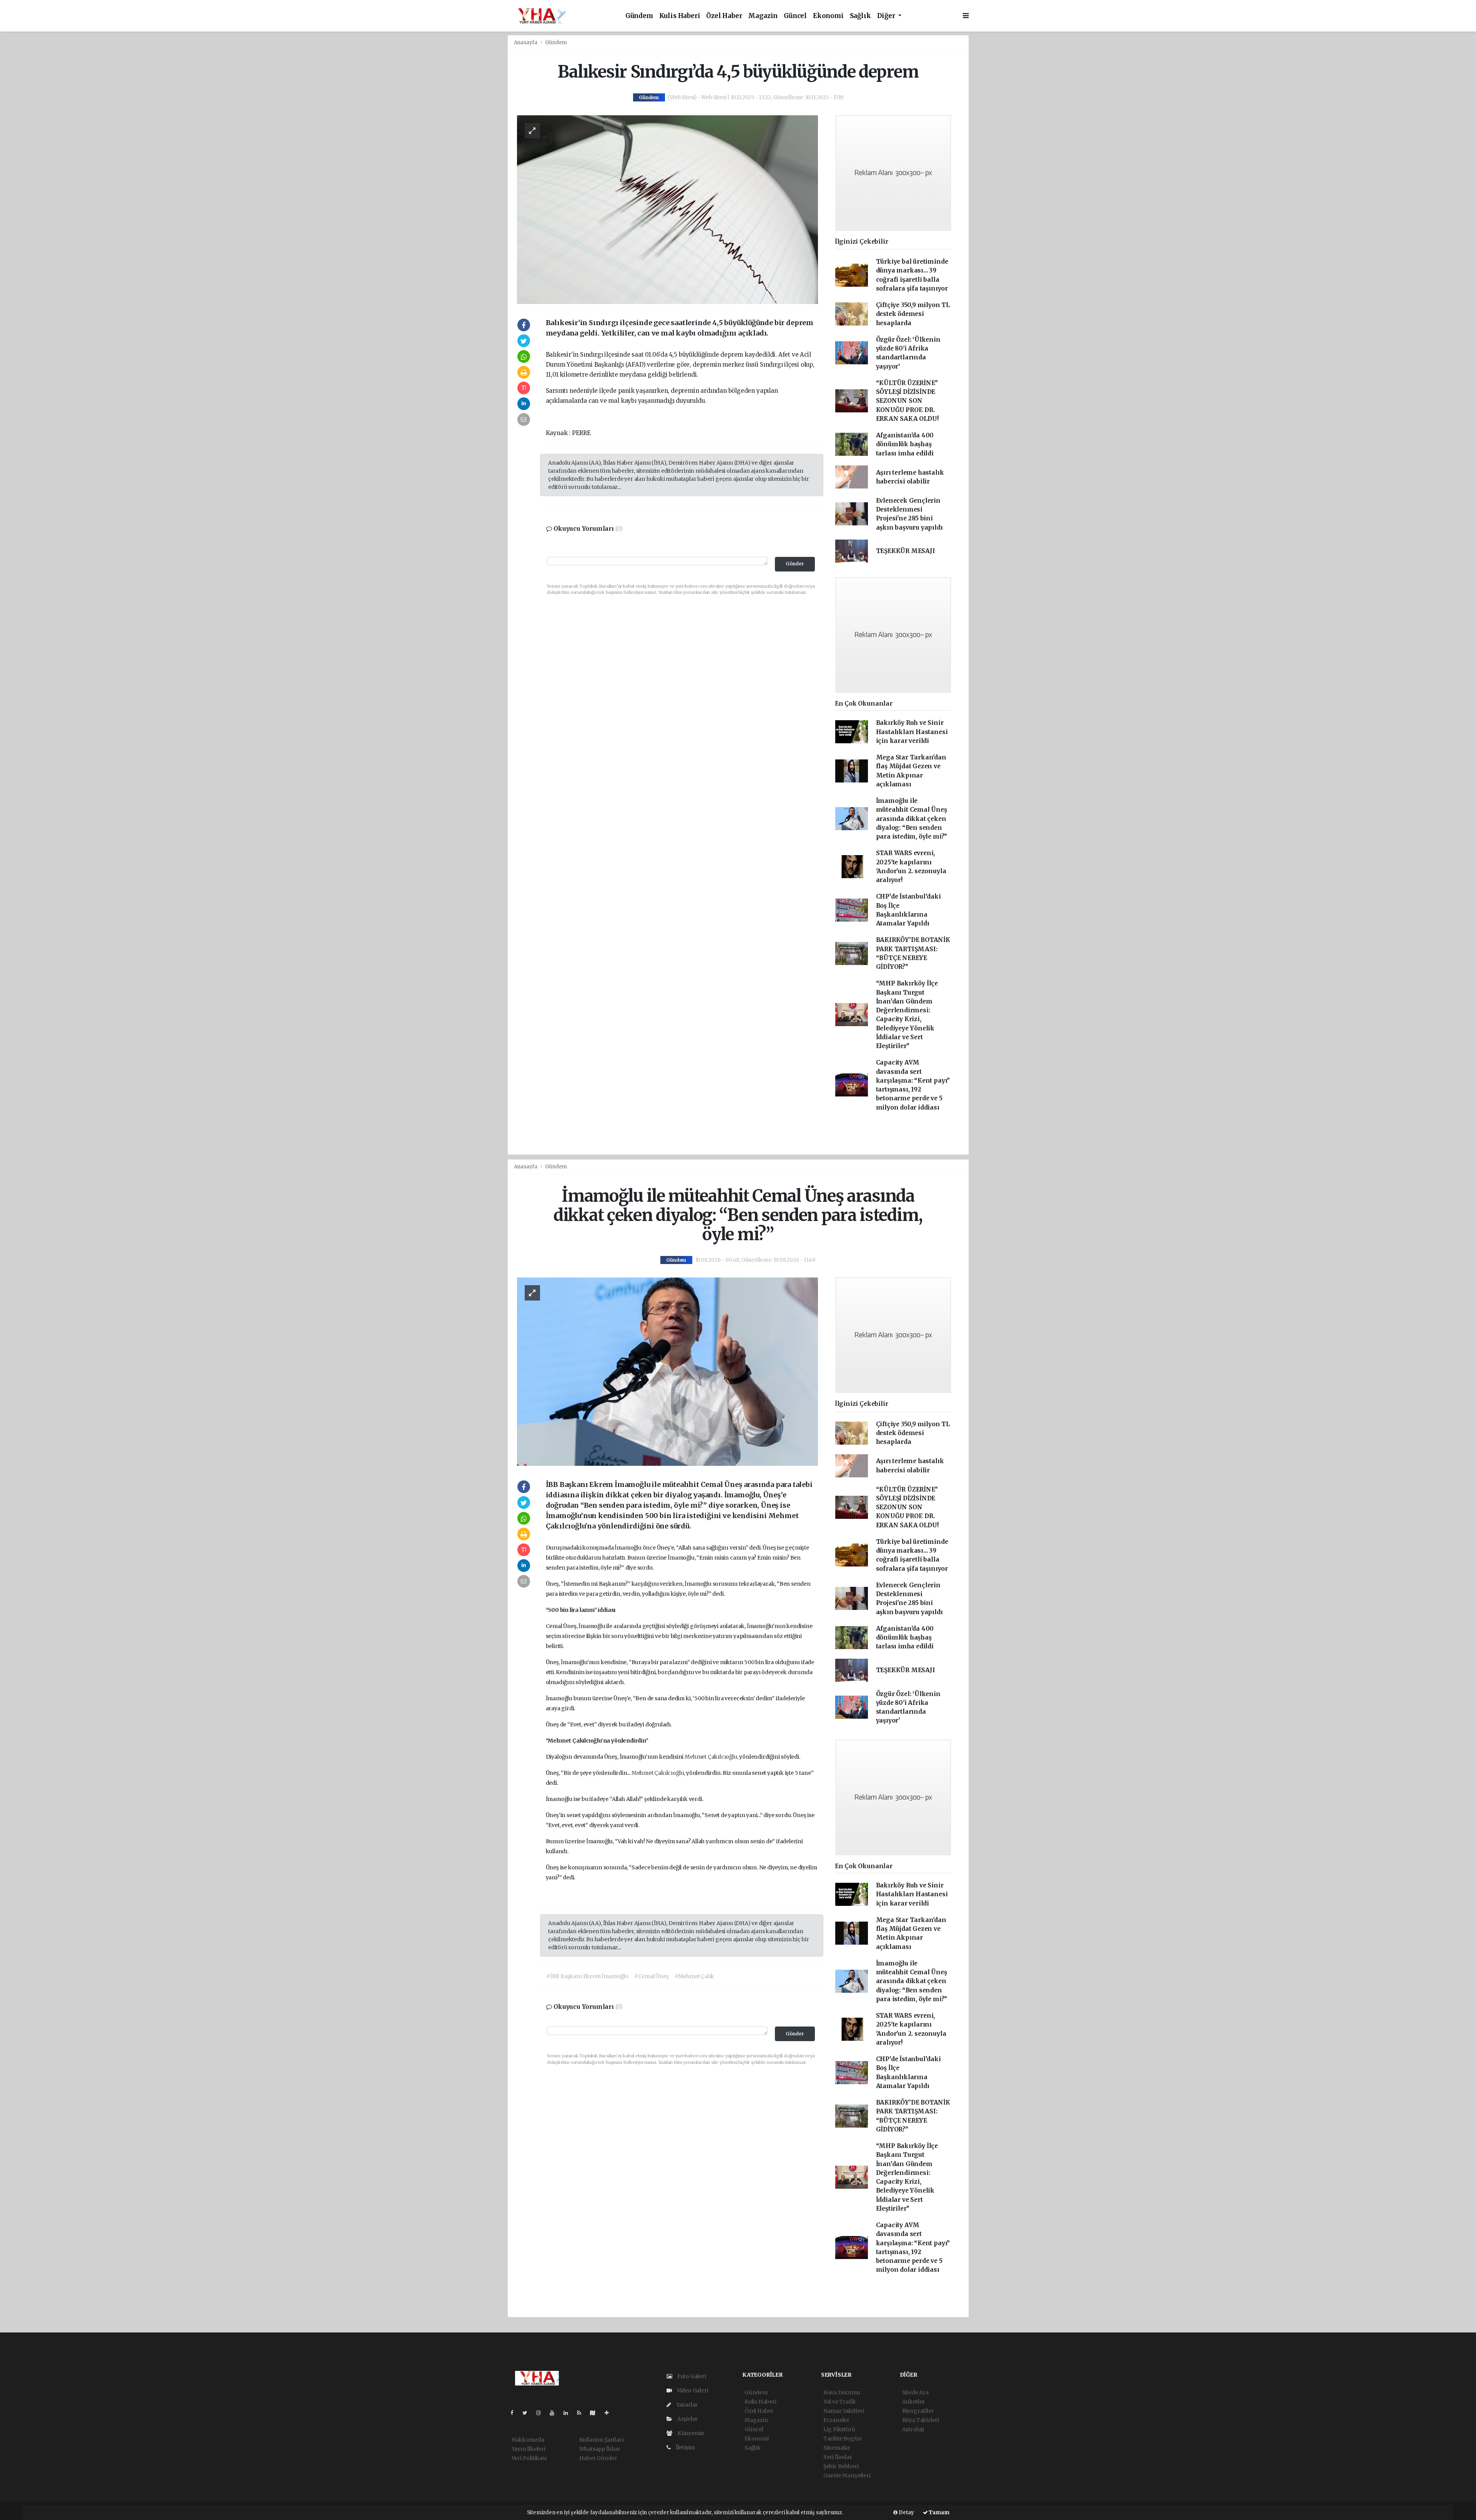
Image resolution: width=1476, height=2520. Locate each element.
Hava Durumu (842, 2392)
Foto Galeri (691, 2376)
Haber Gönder (598, 2458)
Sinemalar (837, 2448)
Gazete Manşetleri (847, 2475)
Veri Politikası (529, 2458)
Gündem (639, 16)
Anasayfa (526, 42)
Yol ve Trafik (840, 2402)
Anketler (913, 2402)
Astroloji (913, 2429)
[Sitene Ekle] (610, 2413)
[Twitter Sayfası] (528, 2413)
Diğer (887, 16)
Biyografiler (918, 2411)
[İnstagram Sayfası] (542, 2413)
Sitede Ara (915, 2392)
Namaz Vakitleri (844, 2411)
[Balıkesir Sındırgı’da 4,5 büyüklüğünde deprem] (667, 209)
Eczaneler (836, 2420)
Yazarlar (686, 2405)
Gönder (795, 564)
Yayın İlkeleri (529, 2449)
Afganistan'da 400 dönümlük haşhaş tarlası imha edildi (905, 444)
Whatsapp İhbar (600, 2449)
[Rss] (582, 2413)
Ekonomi (828, 16)
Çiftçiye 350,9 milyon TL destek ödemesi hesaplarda (913, 314)
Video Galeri (692, 2390)
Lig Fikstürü (839, 2429)
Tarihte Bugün (843, 2439)
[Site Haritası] (596, 2413)
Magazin (763, 16)
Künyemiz (690, 2433)
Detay (906, 2513)
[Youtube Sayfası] (555, 2413)
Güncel (795, 16)
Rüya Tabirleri (921, 2420)
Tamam (939, 2513)
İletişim (685, 2447)
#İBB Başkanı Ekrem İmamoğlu (587, 1976)
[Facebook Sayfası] (515, 2413)
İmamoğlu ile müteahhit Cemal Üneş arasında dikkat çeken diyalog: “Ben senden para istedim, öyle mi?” (912, 819)
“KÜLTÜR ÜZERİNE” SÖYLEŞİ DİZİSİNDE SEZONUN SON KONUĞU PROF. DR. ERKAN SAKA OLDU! (907, 401)
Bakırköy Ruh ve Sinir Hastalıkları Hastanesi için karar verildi (912, 732)
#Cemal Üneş (652, 1976)
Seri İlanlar (838, 2457)
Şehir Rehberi (841, 2466)
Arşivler (687, 2419)
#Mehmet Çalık (695, 1976)
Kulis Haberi (680, 16)
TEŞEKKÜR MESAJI (906, 551)
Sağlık (860, 16)
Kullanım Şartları (602, 2440)
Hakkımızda (528, 2440)
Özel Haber (724, 16)
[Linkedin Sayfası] (569, 2413)
